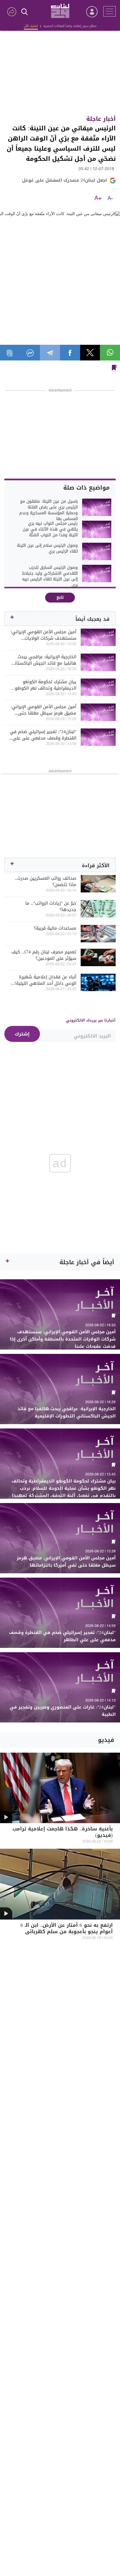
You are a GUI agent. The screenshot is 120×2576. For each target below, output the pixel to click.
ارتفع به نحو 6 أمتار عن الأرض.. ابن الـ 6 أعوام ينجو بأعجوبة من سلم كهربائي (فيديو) (67, 1932)
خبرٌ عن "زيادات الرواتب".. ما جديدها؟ (51, 906)
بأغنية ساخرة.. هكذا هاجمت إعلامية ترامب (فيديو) (63, 1833)
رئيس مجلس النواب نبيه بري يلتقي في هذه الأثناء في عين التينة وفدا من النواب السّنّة (50, 529)
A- (110, 199)
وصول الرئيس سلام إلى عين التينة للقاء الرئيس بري (47, 549)
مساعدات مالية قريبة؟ (55, 928)
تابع (60, 597)
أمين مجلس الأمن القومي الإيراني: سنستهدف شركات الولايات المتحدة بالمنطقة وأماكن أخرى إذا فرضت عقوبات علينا (44, 635)
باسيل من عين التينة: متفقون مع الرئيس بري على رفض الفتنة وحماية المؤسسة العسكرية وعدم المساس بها (48, 510)
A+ (98, 199)
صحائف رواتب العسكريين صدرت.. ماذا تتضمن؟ (46, 881)
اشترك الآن (31, 26)
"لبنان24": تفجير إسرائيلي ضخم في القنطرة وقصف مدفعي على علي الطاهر (43, 735)
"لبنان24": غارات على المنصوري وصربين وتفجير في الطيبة (63, 1711)
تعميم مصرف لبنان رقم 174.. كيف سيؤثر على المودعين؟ (44, 955)
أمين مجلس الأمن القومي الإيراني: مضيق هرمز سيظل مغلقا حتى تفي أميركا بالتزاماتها (44, 710)
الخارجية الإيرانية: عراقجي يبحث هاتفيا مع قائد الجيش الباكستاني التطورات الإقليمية (44, 660)
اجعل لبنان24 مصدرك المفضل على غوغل (65, 180)
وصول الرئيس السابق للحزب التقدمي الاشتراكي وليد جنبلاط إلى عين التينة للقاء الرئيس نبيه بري (50, 576)
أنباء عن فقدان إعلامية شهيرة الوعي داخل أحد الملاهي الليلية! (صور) (45, 980)
